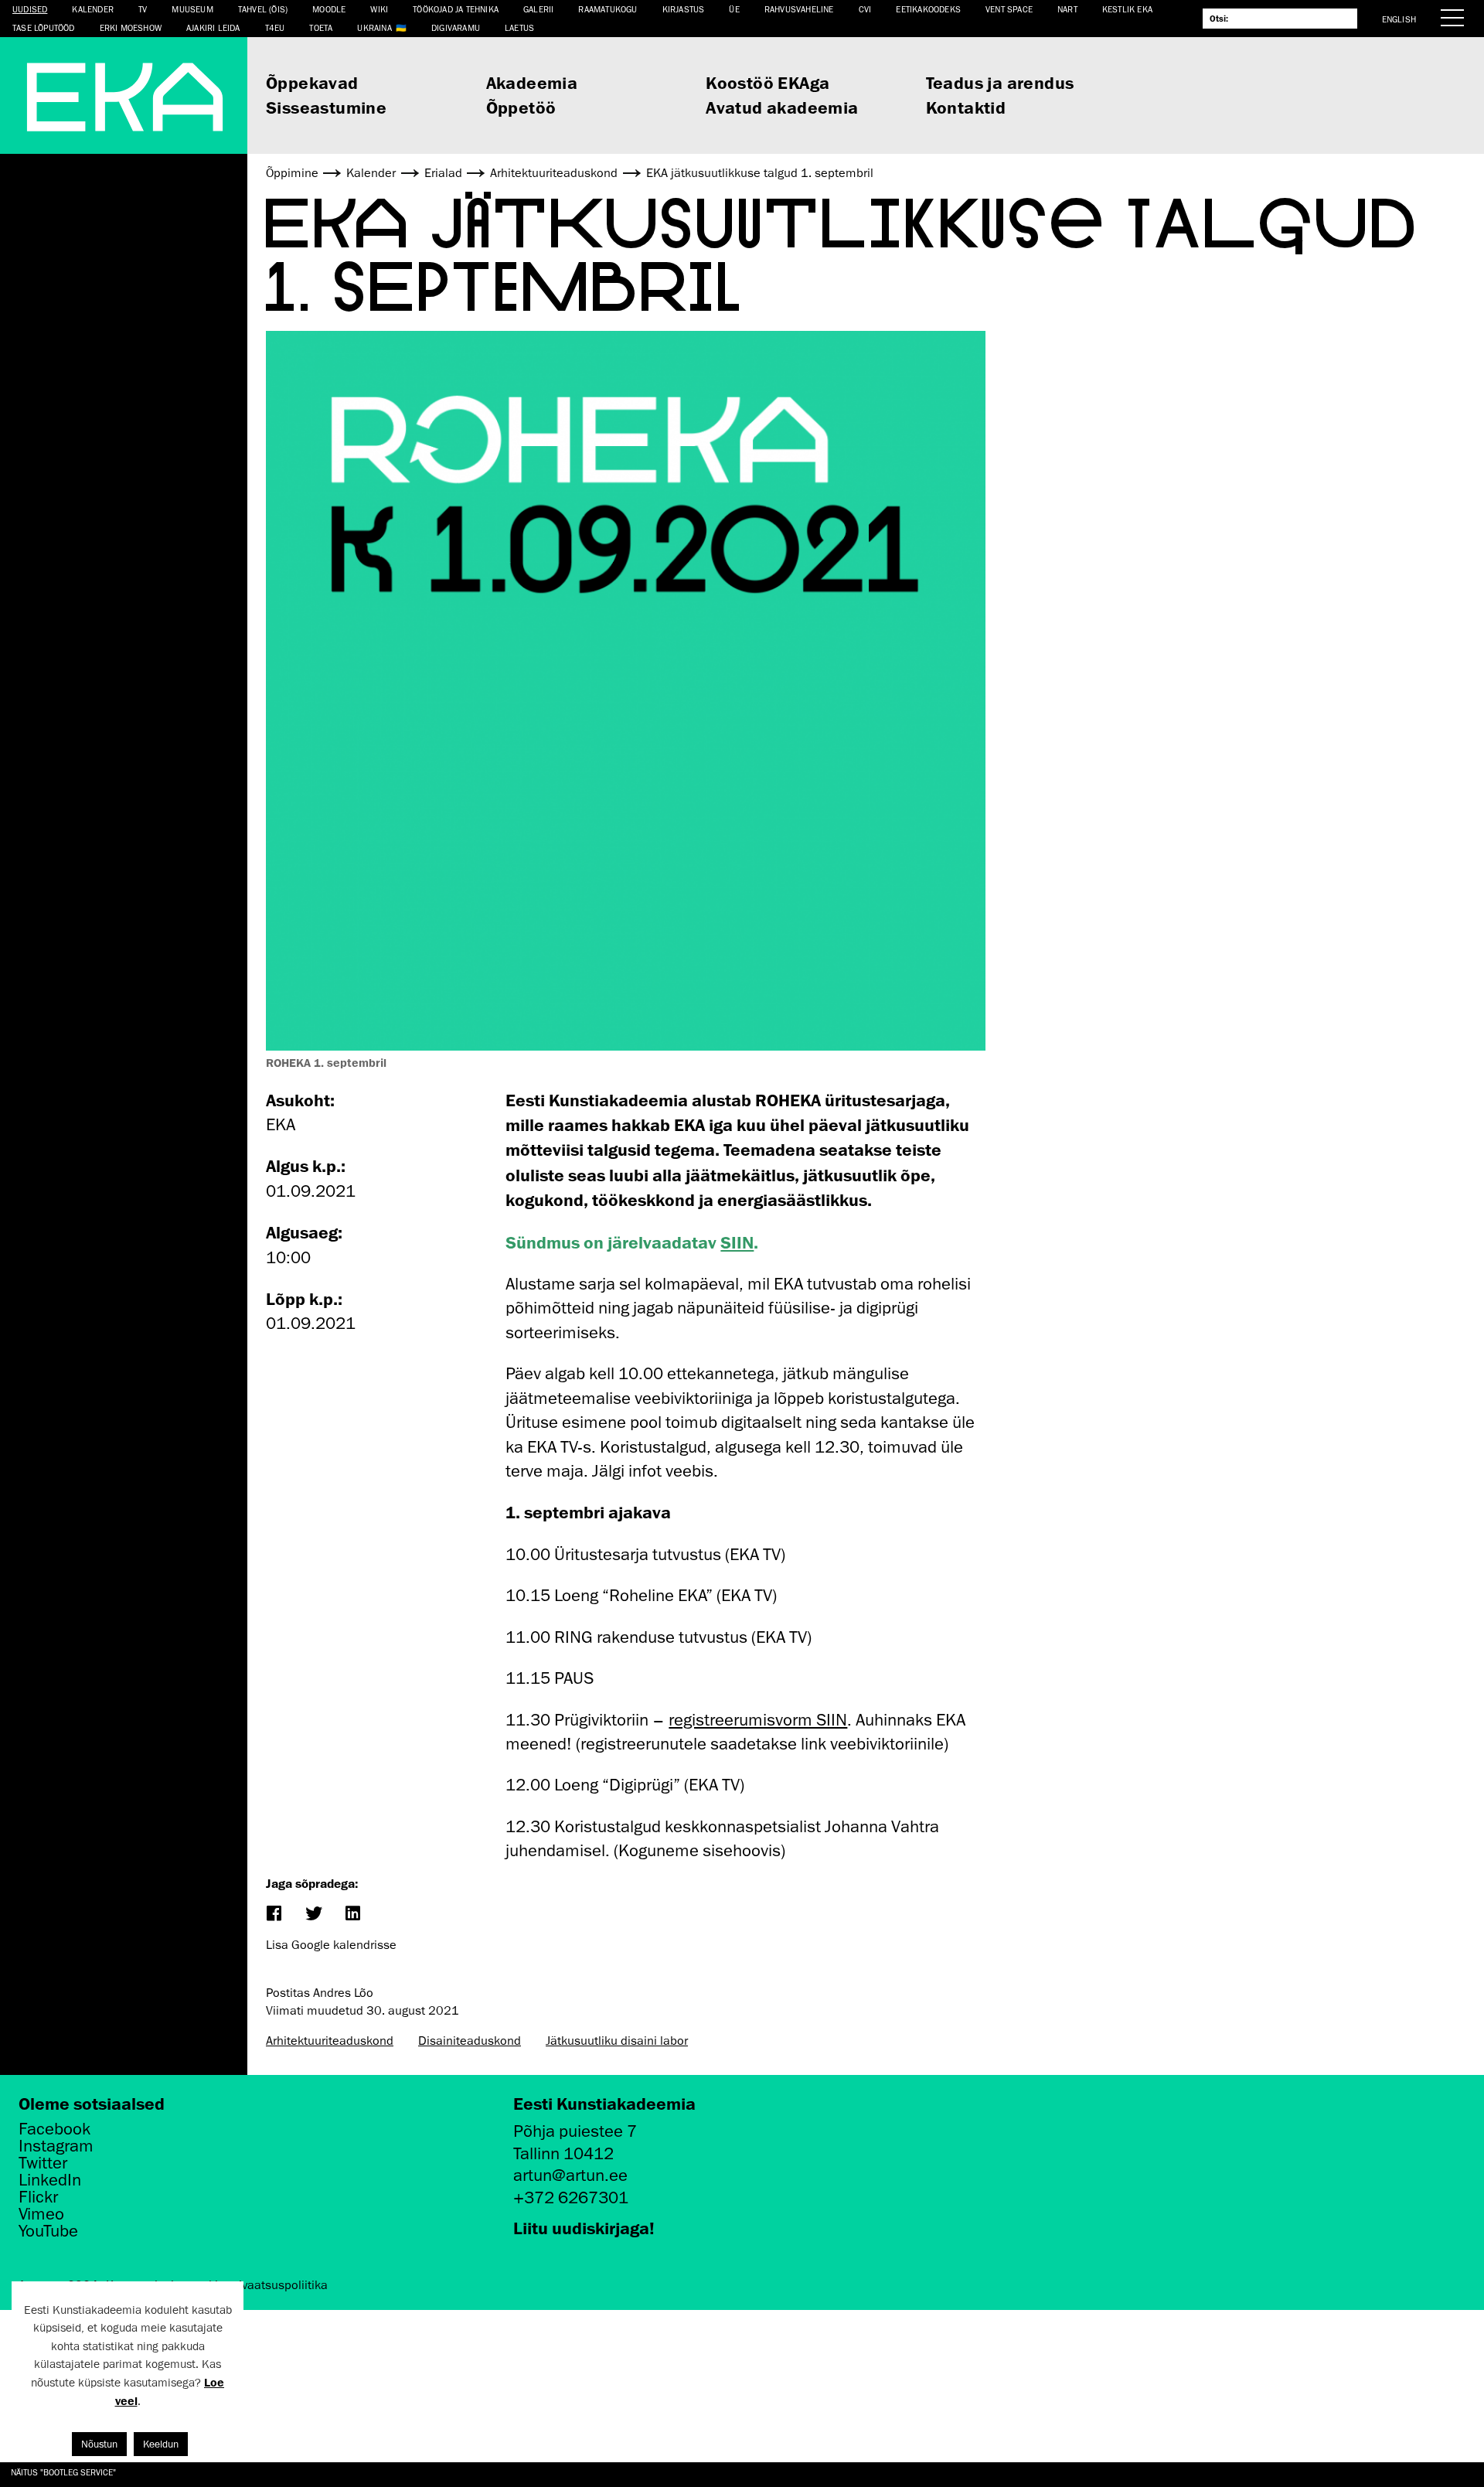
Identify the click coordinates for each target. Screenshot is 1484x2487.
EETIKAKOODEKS (928, 9)
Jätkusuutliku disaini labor (617, 2041)
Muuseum (192, 9)
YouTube (48, 2231)
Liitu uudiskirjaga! (584, 2228)
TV (143, 9)
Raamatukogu (608, 9)
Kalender (93, 9)
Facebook (54, 2129)
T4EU (275, 27)
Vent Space (1009, 9)
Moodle (329, 9)
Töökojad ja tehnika (456, 9)
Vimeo (41, 2214)
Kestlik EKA (1127, 9)
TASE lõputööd (44, 27)
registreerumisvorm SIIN (758, 1720)
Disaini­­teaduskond (470, 2041)
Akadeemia (532, 82)
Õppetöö (521, 107)
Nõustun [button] (99, 2444)
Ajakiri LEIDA (213, 27)
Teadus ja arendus (1000, 82)
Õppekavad (312, 82)
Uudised (30, 9)
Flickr (38, 2197)
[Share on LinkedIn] (352, 1915)
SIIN (737, 1242)
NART (1067, 9)
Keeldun (161, 2444)
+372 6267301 (571, 2197)
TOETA (321, 27)
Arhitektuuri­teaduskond (330, 2041)
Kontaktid (966, 107)
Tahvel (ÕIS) (263, 9)
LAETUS (519, 27)
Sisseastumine (326, 107)
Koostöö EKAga (768, 82)
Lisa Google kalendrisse (331, 1945)
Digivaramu (456, 27)
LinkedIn (50, 2180)
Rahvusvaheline (799, 9)
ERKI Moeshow (131, 27)
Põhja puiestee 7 (575, 2131)
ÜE (734, 9)
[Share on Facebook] (273, 1915)
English (1399, 19)
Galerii (538, 9)
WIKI (379, 9)
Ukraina (374, 27)
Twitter (43, 2163)
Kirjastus (684, 9)
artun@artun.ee (570, 2175)
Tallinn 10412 (563, 2153)
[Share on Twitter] (313, 1915)
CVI (865, 9)
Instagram (56, 2146)
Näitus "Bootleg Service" (63, 2472)
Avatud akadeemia (782, 107)
